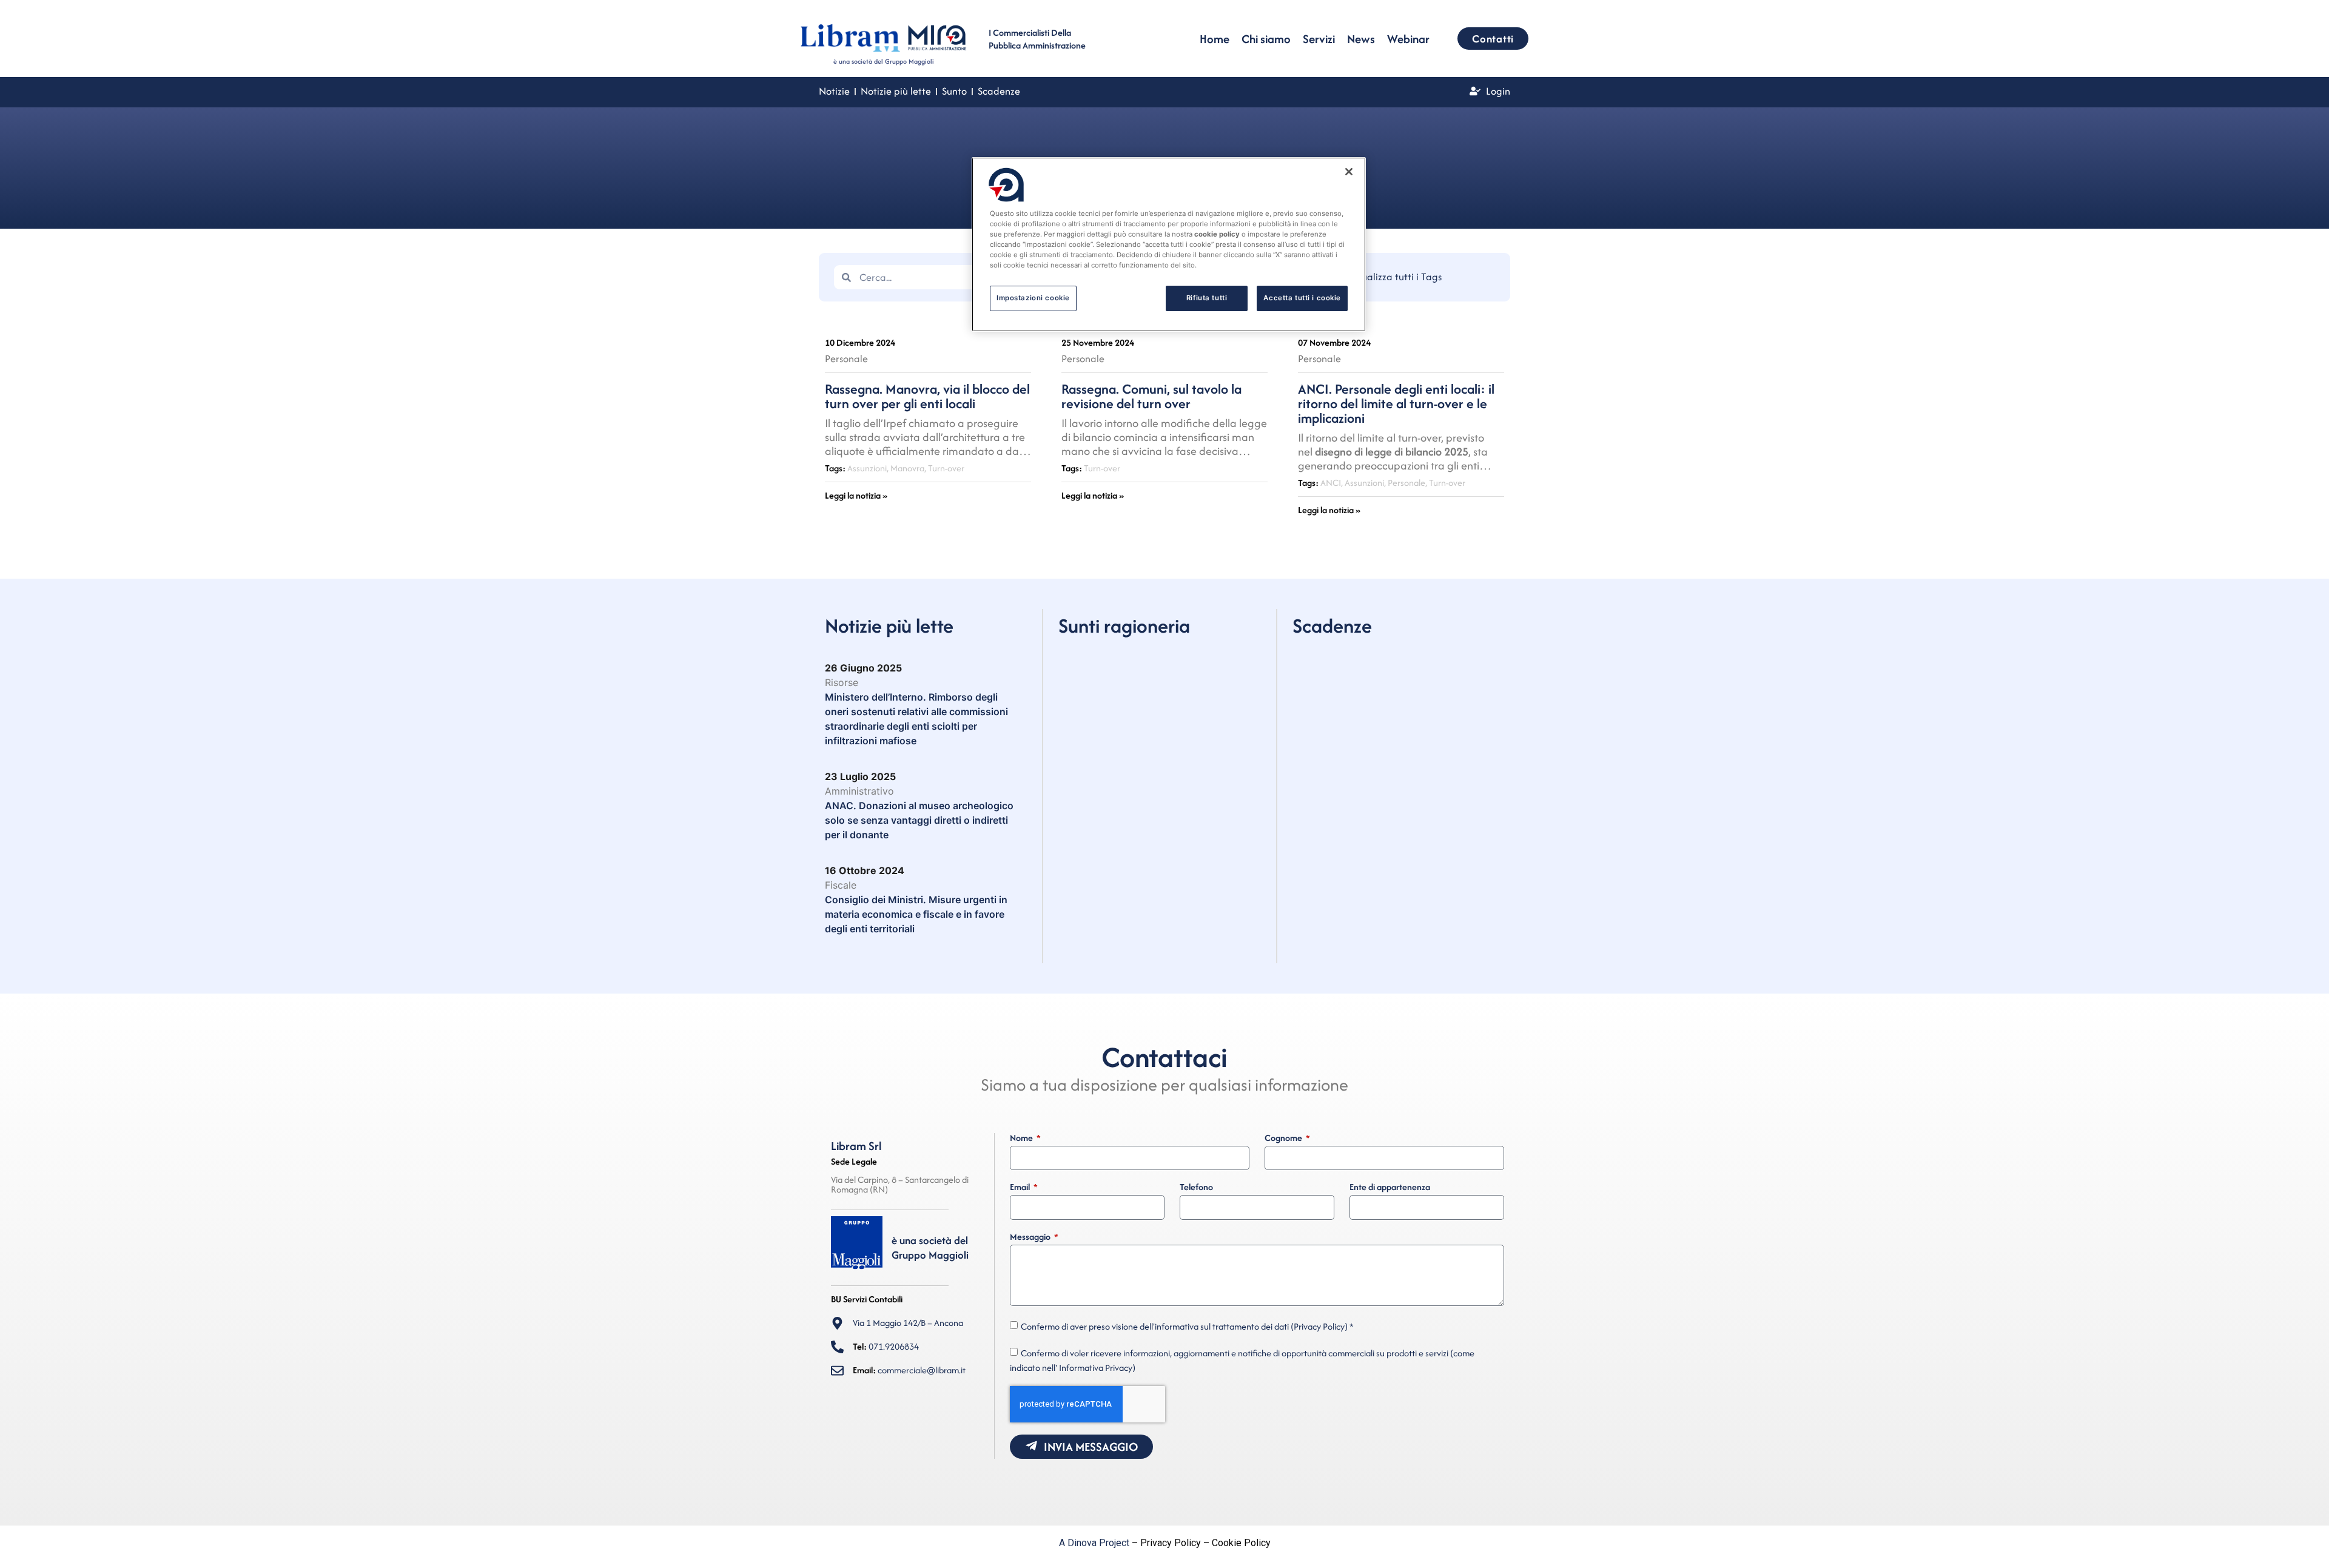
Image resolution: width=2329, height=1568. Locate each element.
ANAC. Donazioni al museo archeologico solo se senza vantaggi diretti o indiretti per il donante (919, 820)
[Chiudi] (1349, 172)
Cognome (1284, 1139)
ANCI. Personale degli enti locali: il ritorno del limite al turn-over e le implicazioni (1396, 403)
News (1361, 39)
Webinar (1408, 39)
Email (1021, 1188)
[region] (1169, 244)
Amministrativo (859, 791)
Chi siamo (1266, 39)
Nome (1022, 1139)
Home (1215, 39)
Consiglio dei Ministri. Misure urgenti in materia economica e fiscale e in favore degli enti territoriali (916, 914)
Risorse (842, 682)
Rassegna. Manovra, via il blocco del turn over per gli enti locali (927, 396)
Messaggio (1031, 1237)
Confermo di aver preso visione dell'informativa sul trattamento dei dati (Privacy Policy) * (1187, 1326)
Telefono (1196, 1188)
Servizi (1319, 39)
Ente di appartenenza (1390, 1188)
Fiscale (841, 885)
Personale (846, 358)
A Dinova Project (1094, 1543)
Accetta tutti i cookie (1302, 298)
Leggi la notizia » (856, 495)
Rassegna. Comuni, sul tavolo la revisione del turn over (1151, 396)
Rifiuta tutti (1207, 298)
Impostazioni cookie (1033, 298)
